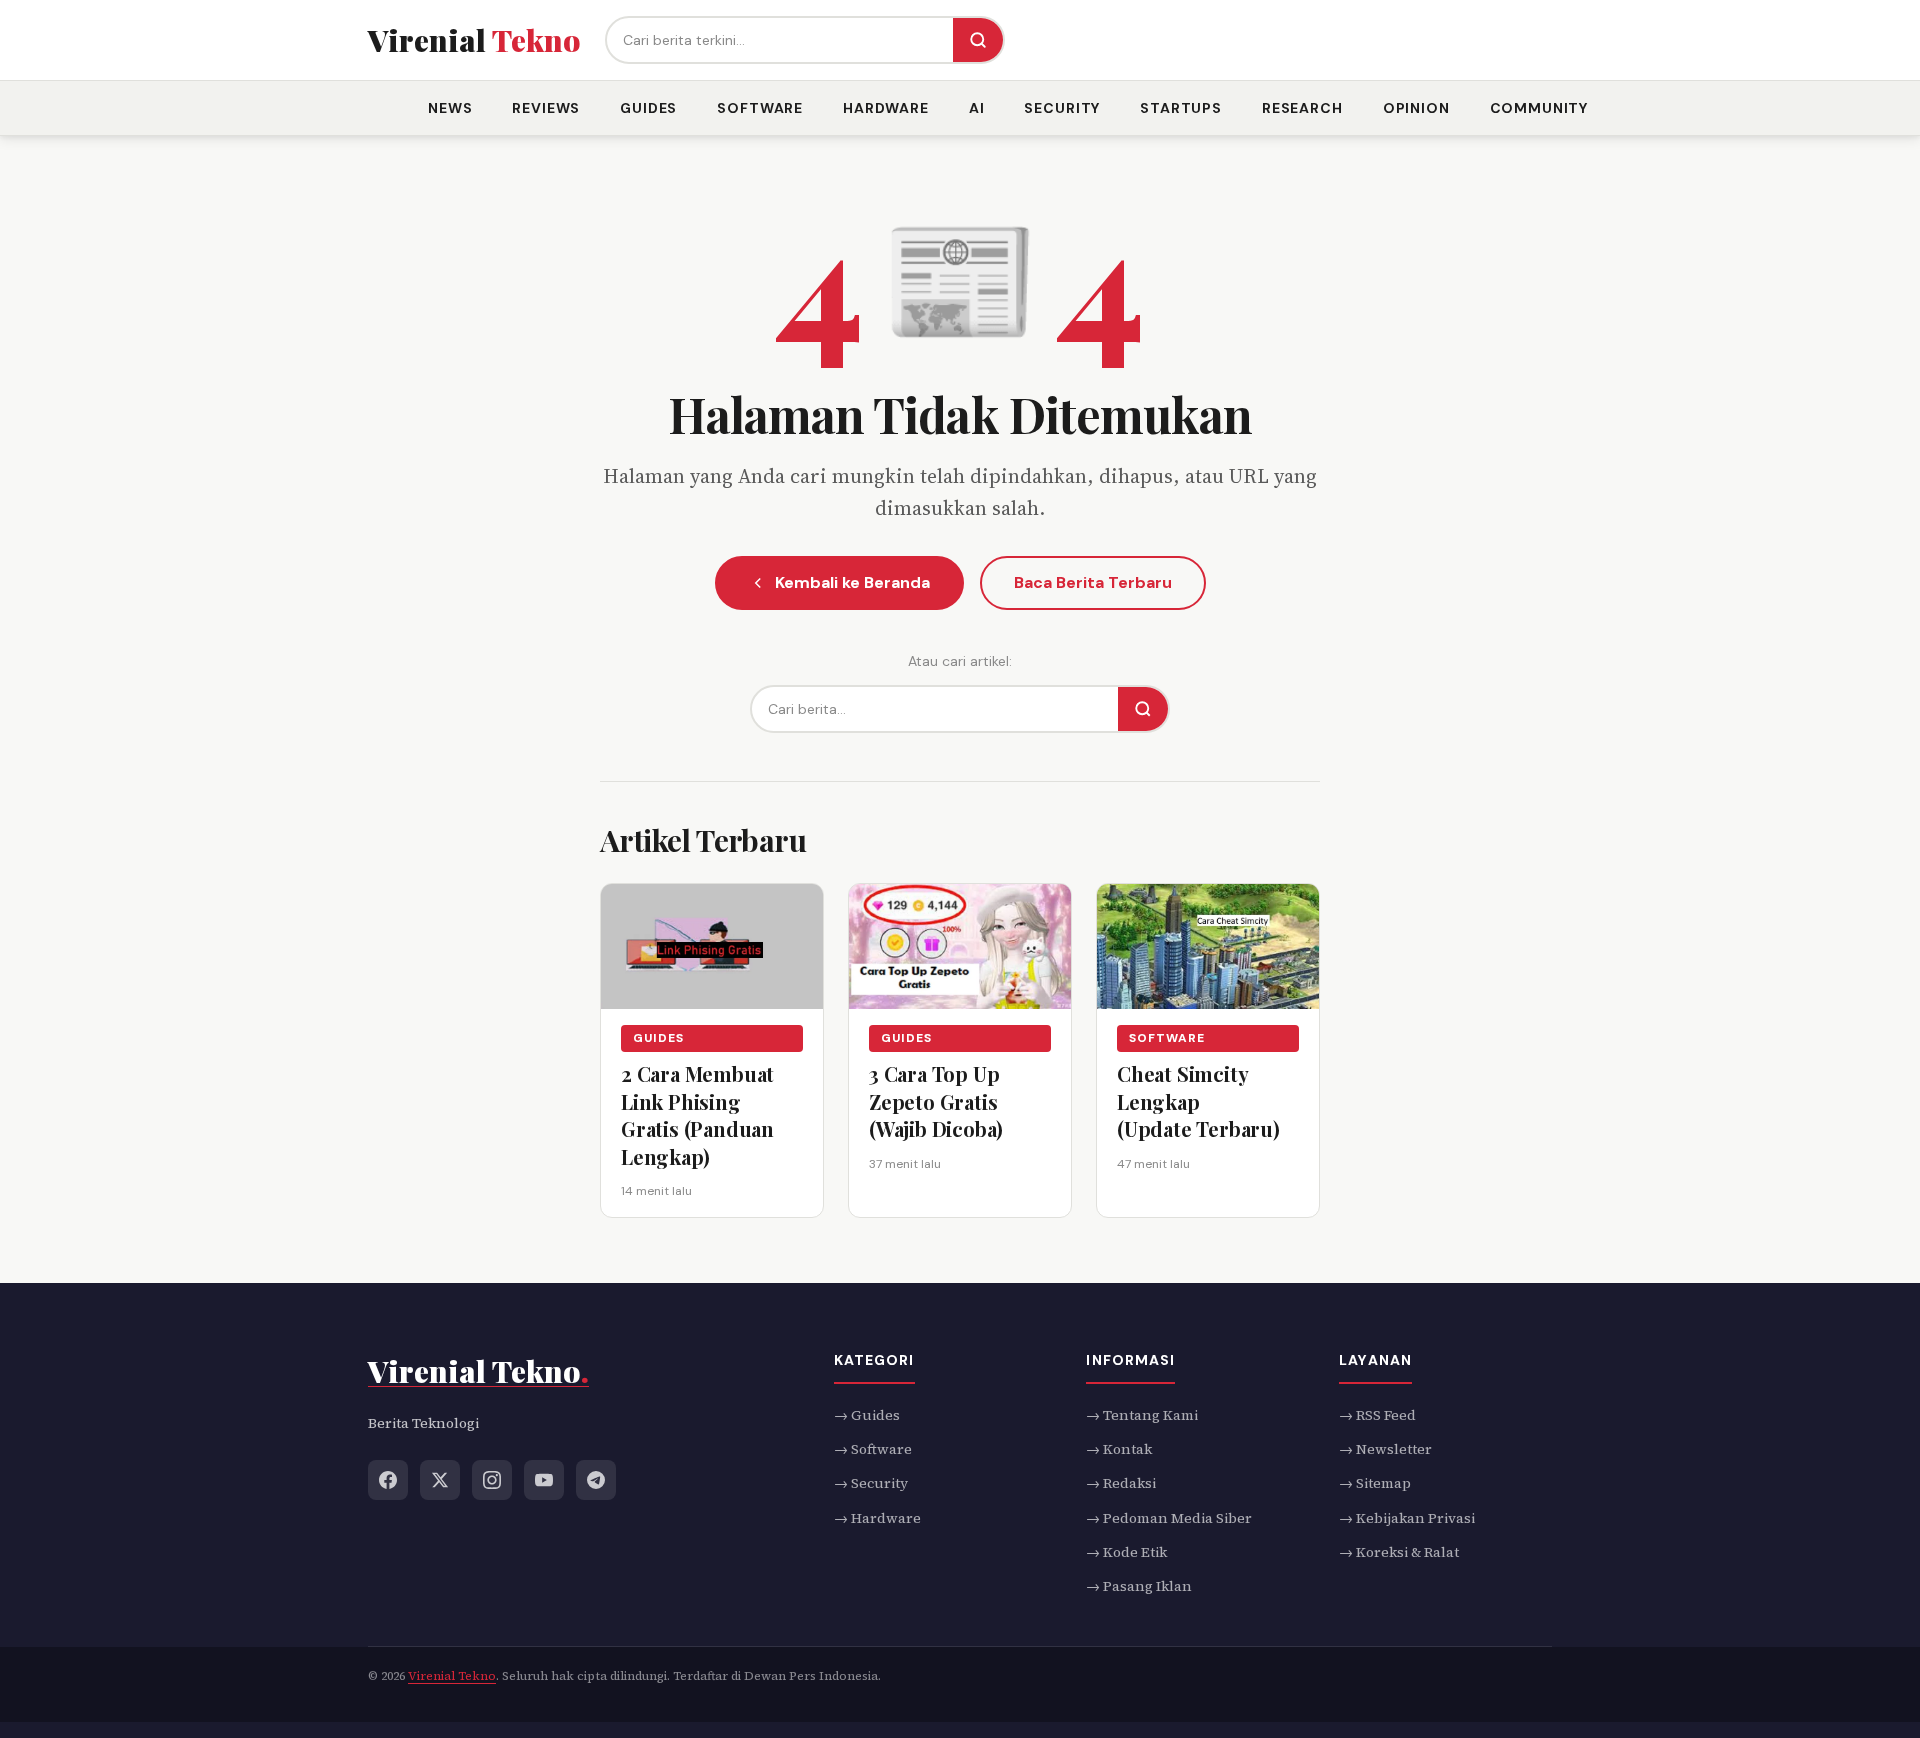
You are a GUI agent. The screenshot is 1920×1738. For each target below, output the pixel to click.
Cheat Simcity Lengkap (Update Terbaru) (1198, 1101)
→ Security (871, 1483)
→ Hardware (877, 1517)
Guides (648, 108)
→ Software (873, 1448)
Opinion (1416, 108)
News (450, 108)
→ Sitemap (1375, 1483)
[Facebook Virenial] (388, 1479)
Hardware (886, 108)
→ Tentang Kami (1142, 1414)
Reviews (546, 108)
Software (760, 108)
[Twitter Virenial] (440, 1479)
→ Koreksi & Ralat (1399, 1552)
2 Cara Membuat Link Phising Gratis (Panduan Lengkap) (697, 1115)
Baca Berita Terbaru (1093, 582)
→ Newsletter (1385, 1448)
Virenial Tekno (452, 1675)
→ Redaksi (1121, 1483)
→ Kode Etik (1126, 1552)
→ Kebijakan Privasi (1407, 1517)
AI (977, 108)
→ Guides (867, 1414)
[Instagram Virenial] (492, 1479)
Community (1539, 108)
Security (1062, 108)
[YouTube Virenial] (544, 1479)
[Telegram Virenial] (596, 1479)
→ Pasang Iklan (1139, 1586)
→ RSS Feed (1377, 1414)
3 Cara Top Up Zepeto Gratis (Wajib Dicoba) (936, 1101)
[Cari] (978, 40)
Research (1302, 108)
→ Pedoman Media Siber (1169, 1517)
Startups (1181, 108)
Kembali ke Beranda (852, 582)
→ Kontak (1119, 1448)
